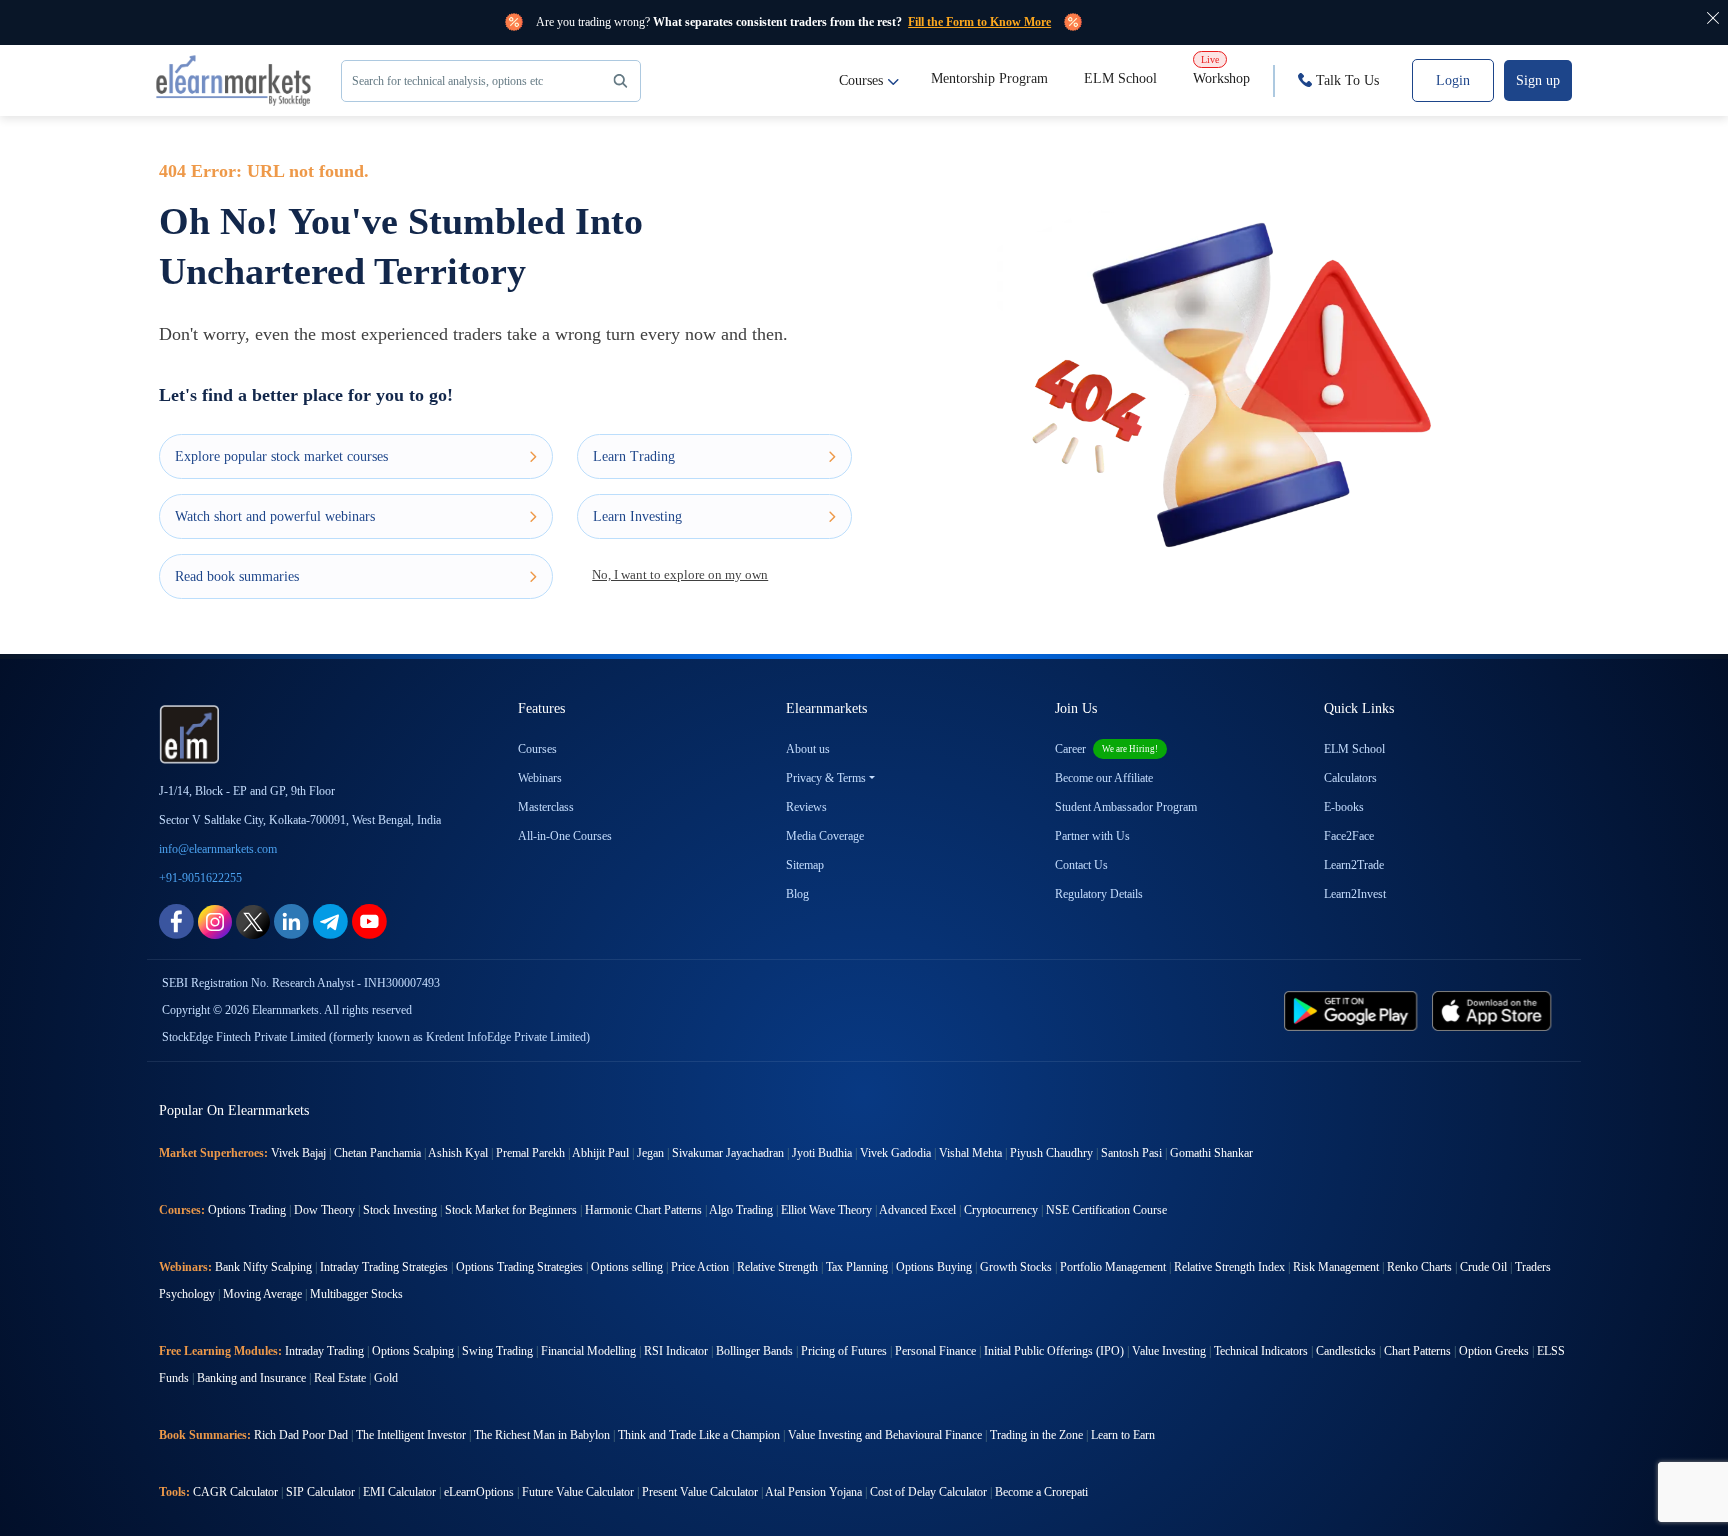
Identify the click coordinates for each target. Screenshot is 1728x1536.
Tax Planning (857, 1267)
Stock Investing (400, 1210)
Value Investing (1169, 1351)
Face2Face (1349, 836)
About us (808, 749)
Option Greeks (1494, 1351)
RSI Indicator (676, 1351)
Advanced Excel (917, 1210)
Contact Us (1081, 865)
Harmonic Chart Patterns (643, 1210)
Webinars (540, 778)
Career (1106, 749)
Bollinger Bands (754, 1351)
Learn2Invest (1355, 894)
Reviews (806, 807)
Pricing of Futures (844, 1351)
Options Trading (247, 1210)
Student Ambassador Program (1126, 807)
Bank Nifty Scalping (263, 1267)
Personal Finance (935, 1351)
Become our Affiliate (1104, 778)
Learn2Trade (1354, 865)
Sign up (1538, 80)
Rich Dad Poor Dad (301, 1435)
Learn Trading (634, 456)
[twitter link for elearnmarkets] (253, 920)
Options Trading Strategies (519, 1267)
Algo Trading (741, 1210)
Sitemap (805, 865)
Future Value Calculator (578, 1492)
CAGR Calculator (235, 1492)
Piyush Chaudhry (1051, 1153)
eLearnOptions (479, 1492)
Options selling (627, 1267)
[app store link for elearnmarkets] (1495, 1009)
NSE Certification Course (1106, 1210)
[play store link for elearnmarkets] (1354, 1009)
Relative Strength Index (1229, 1267)
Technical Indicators (1261, 1351)
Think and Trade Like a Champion (699, 1435)
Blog (797, 894)
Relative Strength (777, 1267)
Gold (386, 1378)
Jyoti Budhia (822, 1153)
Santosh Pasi (1131, 1153)
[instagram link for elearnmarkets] (215, 920)
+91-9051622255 (200, 878)
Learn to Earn (1123, 1435)
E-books (1344, 807)
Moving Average (262, 1294)
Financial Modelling (588, 1351)
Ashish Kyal (458, 1153)
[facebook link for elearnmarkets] (176, 920)
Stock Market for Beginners (511, 1210)
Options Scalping (413, 1351)
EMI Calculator (399, 1492)
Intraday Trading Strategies (384, 1267)
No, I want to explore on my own (680, 574)
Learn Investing (637, 516)
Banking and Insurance (251, 1378)
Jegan (650, 1153)
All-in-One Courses (565, 836)
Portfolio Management (1113, 1267)
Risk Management (1336, 1267)
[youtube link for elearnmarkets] (369, 920)
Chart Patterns (1417, 1351)
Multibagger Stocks (356, 1294)
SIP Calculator (320, 1492)
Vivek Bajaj (298, 1153)
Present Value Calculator (700, 1492)
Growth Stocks (1016, 1267)
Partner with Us (1092, 836)
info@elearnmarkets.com (218, 849)
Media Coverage (825, 836)
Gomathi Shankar (1211, 1153)
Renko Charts (1419, 1267)
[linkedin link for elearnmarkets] (291, 920)
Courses (861, 80)
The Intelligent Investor (411, 1435)
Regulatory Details (1099, 894)
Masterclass (546, 807)
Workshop (1221, 70)
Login (1453, 80)
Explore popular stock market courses (281, 456)
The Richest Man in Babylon (542, 1435)
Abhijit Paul (600, 1153)
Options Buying (934, 1267)
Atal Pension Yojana (813, 1492)
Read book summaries (237, 576)
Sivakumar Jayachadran (728, 1153)
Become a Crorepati (1041, 1492)
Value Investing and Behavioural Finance (885, 1435)
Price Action (700, 1267)
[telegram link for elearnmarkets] (330, 920)
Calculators (1350, 778)
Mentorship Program (989, 78)
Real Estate (340, 1378)
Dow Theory (324, 1210)
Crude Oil (1483, 1267)
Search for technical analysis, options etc (447, 81)
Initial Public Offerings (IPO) (1054, 1351)
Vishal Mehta (970, 1153)
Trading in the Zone (1036, 1435)
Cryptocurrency (1001, 1210)
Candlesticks (1346, 1351)
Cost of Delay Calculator (928, 1492)
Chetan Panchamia (377, 1153)
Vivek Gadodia (895, 1153)
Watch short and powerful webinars (275, 516)
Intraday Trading (324, 1351)
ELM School (1120, 78)
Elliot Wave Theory (826, 1210)
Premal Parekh (530, 1153)
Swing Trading (497, 1351)
